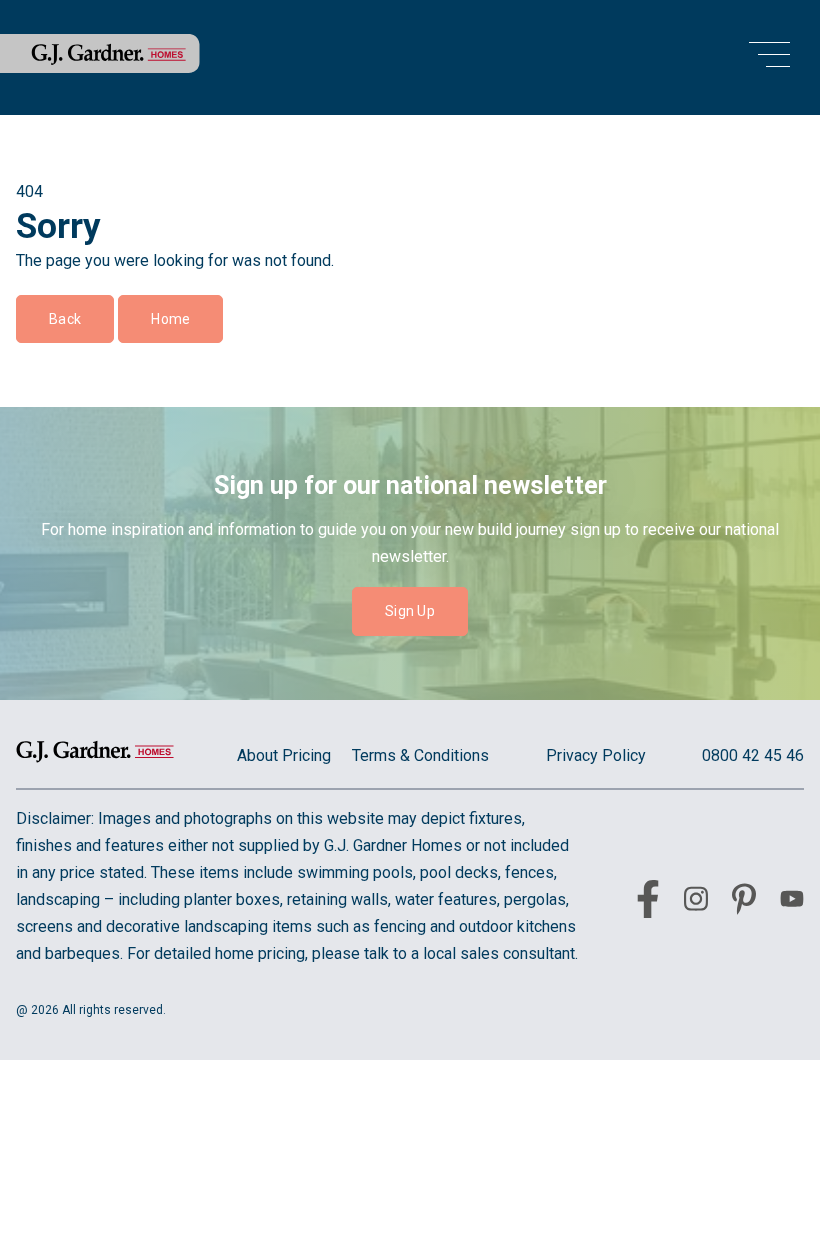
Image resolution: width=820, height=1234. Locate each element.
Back (65, 319)
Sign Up (410, 611)
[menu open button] (769, 57)
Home (170, 319)
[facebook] (648, 903)
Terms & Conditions (420, 755)
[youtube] (792, 902)
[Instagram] (696, 902)
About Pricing (284, 755)
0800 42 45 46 (753, 755)
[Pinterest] (744, 903)
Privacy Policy (596, 755)
